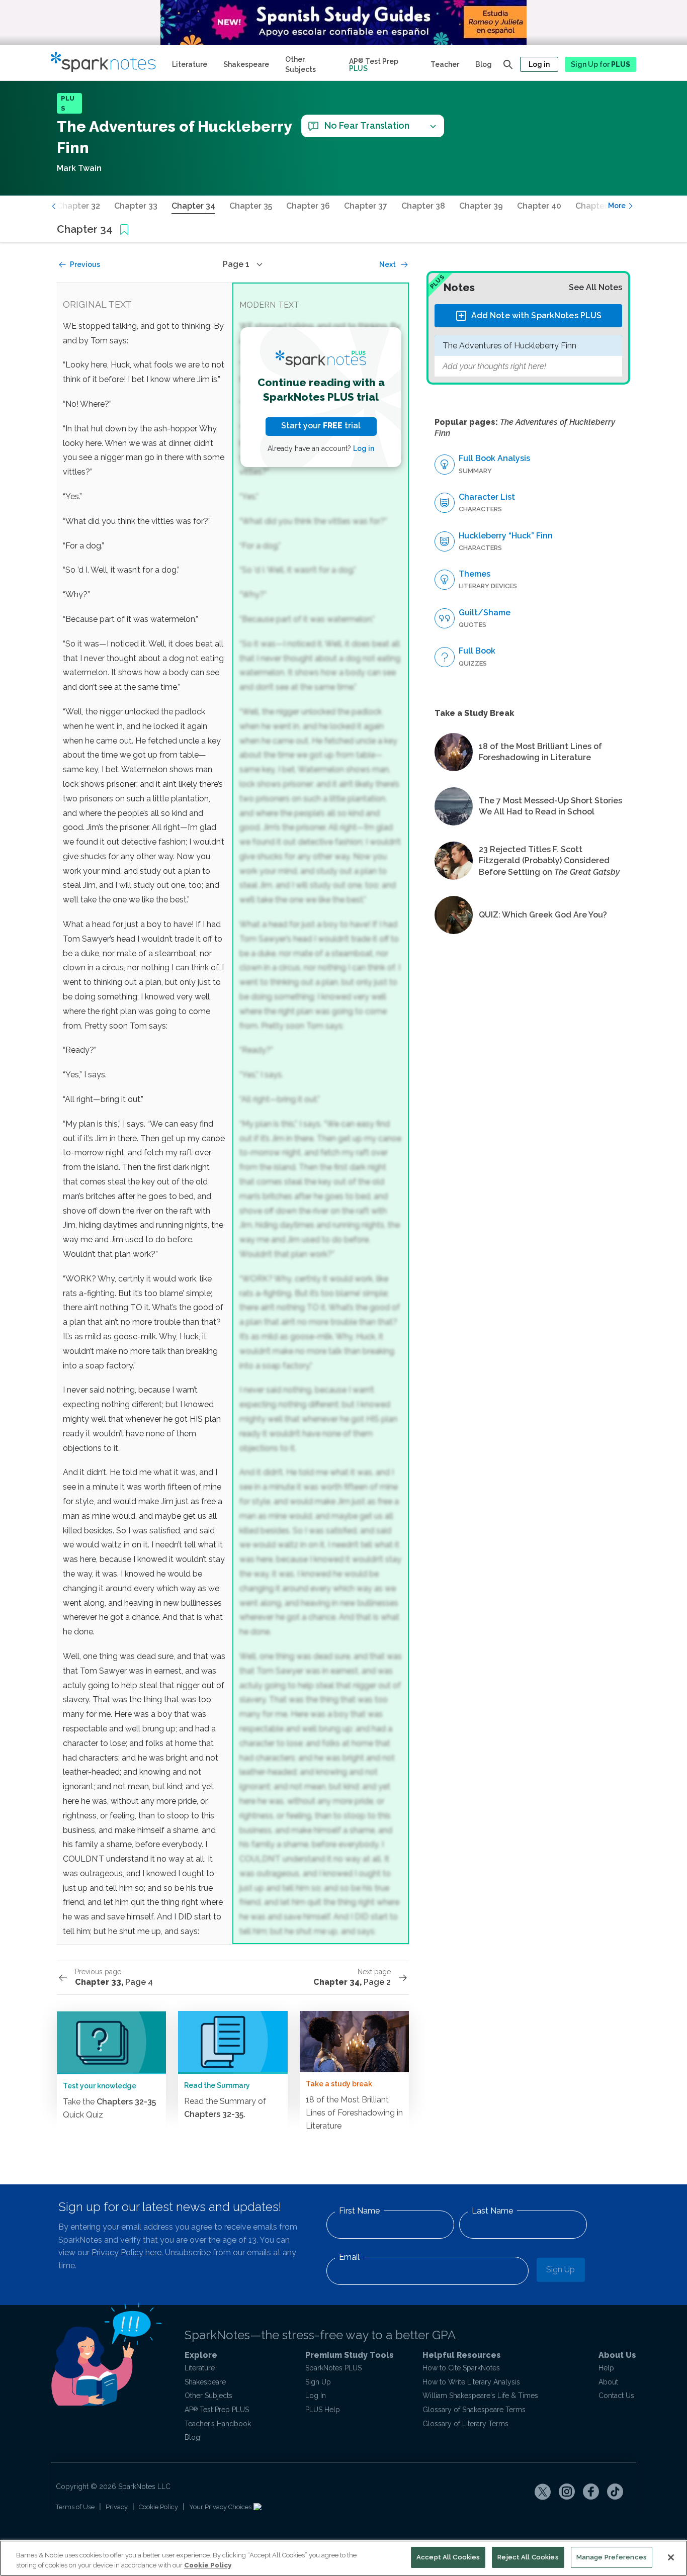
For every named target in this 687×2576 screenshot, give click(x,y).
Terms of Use (75, 2507)
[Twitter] (543, 2492)
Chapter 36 (308, 206)
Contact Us (616, 2396)
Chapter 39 (481, 206)
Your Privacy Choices (221, 2507)
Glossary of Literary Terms (465, 2424)
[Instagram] (567, 2492)
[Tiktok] (615, 2492)
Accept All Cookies (448, 2557)
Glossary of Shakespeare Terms (474, 2410)
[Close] (671, 2557)
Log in (539, 64)
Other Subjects (300, 64)
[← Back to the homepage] (107, 63)
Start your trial (321, 426)
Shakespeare (246, 64)
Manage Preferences (612, 2557)
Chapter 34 (193, 206)
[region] (343, 2558)
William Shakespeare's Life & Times (480, 2396)
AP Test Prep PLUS (217, 2410)
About (608, 2382)
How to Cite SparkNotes (461, 2368)
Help (606, 2368)
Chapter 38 (423, 206)
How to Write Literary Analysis (471, 2382)
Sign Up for (600, 64)
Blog (484, 64)
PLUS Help (323, 2410)
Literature (190, 64)
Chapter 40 (539, 206)
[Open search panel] (508, 64)
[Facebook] (591, 2492)
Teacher (445, 64)
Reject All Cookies (528, 2557)
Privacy (117, 2507)
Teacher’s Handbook (218, 2424)
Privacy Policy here (126, 2252)
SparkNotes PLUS (333, 2368)
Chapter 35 (251, 206)
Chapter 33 (136, 206)
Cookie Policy (158, 2507)
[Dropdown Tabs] (433, 126)
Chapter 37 (366, 206)
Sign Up (561, 2270)
